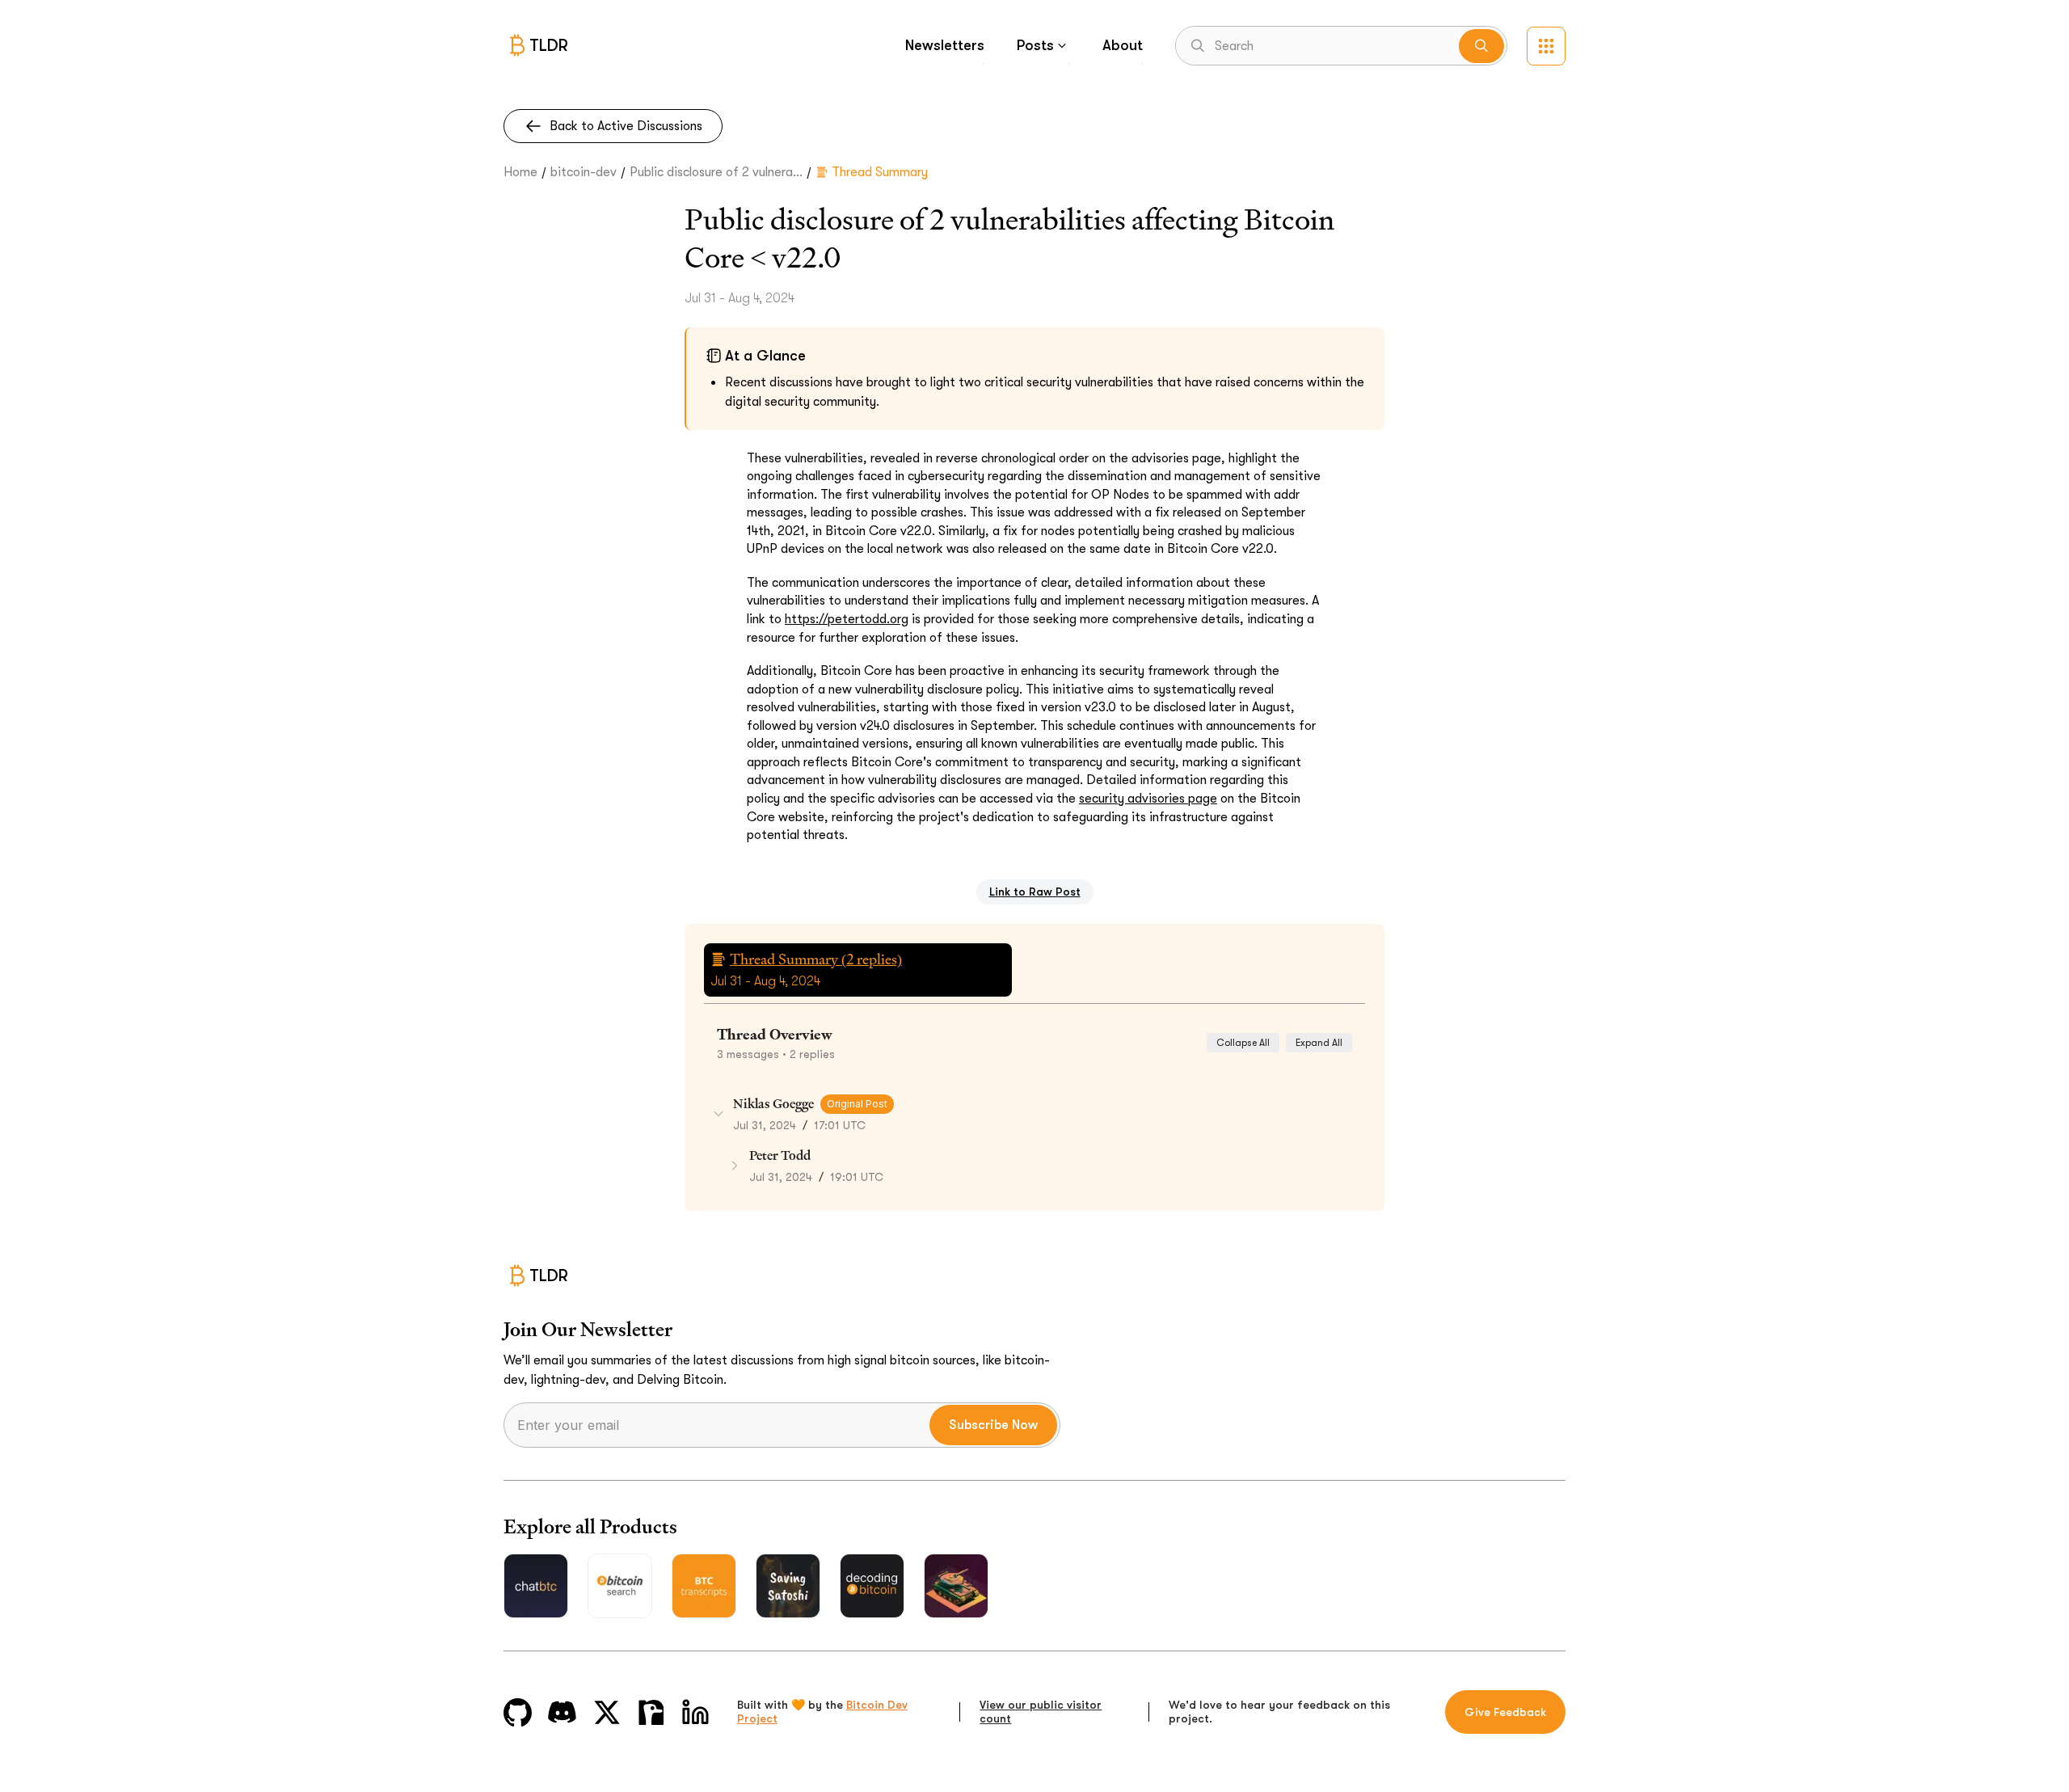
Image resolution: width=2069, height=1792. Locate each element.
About (1123, 45)
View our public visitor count (1041, 1712)
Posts (1035, 45)
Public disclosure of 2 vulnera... (716, 172)
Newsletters (945, 45)
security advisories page (1148, 799)
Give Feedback (1505, 1712)
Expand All (1319, 1043)
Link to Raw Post (1035, 892)
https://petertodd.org (847, 619)
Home (520, 172)
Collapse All (1243, 1043)
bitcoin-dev (584, 172)
